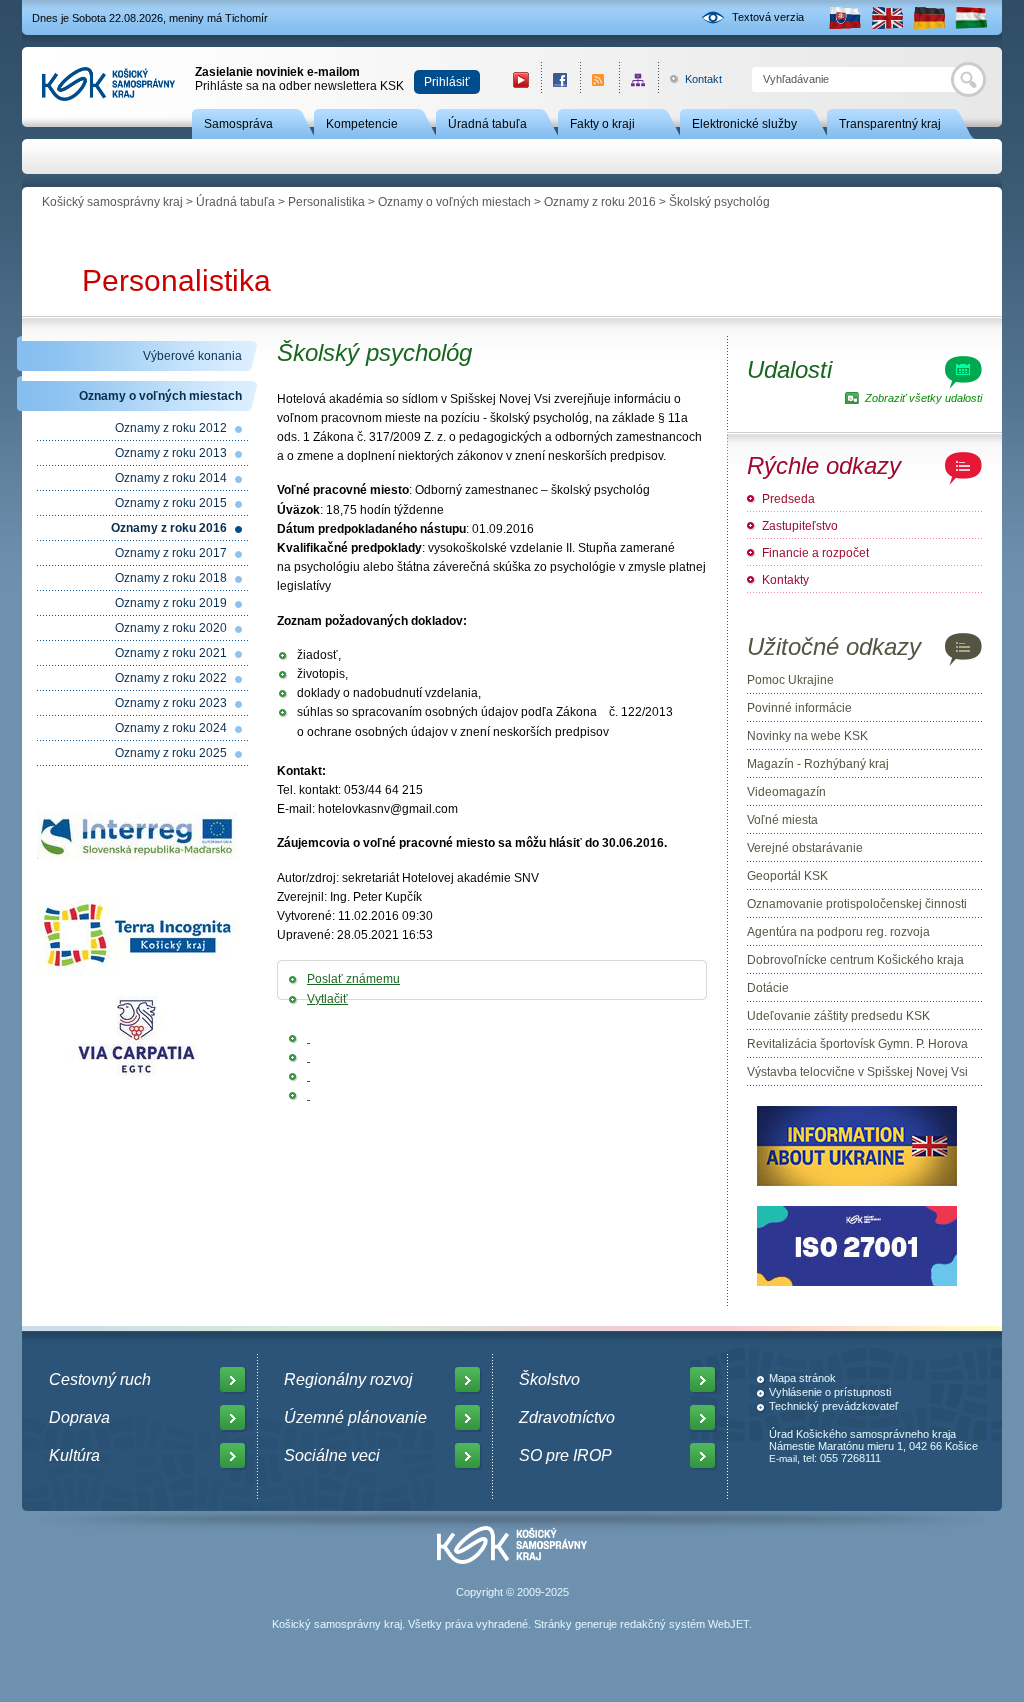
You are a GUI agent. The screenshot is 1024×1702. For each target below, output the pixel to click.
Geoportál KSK (787, 876)
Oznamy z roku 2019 (171, 603)
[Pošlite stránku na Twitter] (308, 1057)
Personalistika (326, 202)
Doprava (79, 1417)
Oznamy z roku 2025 (171, 753)
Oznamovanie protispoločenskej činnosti (857, 904)
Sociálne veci (332, 1455)
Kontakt (692, 79)
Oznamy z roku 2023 (171, 703)
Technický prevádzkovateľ (833, 1406)
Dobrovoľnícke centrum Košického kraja (855, 960)
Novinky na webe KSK (807, 736)
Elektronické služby (744, 124)
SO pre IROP (565, 1455)
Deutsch (929, 17)
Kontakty (785, 580)
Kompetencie (362, 124)
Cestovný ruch (100, 1379)
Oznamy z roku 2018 (171, 578)
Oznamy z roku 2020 (171, 628)
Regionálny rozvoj (348, 1379)
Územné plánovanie (355, 1417)
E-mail (783, 1458)
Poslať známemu (353, 979)
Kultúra (74, 1455)
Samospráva (238, 124)
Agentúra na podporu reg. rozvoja (838, 932)
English (887, 17)
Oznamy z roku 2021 (171, 653)
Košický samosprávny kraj (112, 202)
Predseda (788, 499)
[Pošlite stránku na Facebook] (308, 1038)
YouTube (521, 79)
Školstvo (549, 1379)
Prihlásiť (447, 82)
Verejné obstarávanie (805, 848)
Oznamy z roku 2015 (171, 503)
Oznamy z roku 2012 (171, 428)
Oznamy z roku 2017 (171, 553)
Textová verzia (768, 17)
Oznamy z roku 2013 (171, 453)
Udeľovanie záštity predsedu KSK (838, 1016)
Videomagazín (786, 792)
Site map (638, 79)
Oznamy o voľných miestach (454, 202)
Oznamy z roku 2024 (171, 728)
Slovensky (845, 17)
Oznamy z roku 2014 (171, 478)
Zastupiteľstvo (800, 526)
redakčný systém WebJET (684, 1624)
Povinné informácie (799, 708)
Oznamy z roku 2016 (600, 202)
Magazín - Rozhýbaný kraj (818, 764)
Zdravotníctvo (567, 1417)
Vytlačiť (327, 999)
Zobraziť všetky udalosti (923, 398)
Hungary (971, 17)
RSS (599, 79)
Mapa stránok (802, 1378)
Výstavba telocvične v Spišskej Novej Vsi (857, 1072)
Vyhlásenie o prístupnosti (830, 1392)
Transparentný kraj (890, 124)
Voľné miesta (782, 820)
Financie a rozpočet (815, 553)
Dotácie (768, 988)
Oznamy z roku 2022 (171, 678)
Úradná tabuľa (487, 124)
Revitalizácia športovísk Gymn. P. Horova (857, 1044)
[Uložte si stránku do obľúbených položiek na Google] (308, 1076)
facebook (560, 79)
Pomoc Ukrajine (790, 680)
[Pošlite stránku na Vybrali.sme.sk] (308, 1095)
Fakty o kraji (602, 124)
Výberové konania (192, 356)
